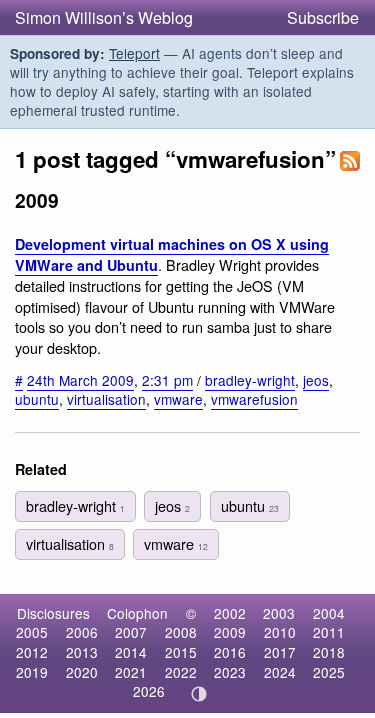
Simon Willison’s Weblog (104, 17)
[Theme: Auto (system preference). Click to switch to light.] (198, 694)
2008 (181, 632)
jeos (316, 380)
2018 (329, 652)
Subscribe (323, 17)
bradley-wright (250, 380)
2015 (181, 652)
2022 (181, 672)
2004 (329, 613)
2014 (131, 652)
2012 (32, 652)
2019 (32, 672)
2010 (280, 632)
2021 (131, 672)
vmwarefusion (254, 399)
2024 (280, 672)
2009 (230, 632)
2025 (329, 672)
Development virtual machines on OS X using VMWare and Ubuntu (172, 254)
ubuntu (37, 399)
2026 (149, 691)
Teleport (134, 53)
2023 (230, 672)
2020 (82, 672)
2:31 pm (167, 380)
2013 (82, 652)
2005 (32, 632)
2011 (329, 632)
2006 (82, 632)
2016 (230, 652)
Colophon (137, 613)
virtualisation (106, 399)
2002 (230, 613)
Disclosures (53, 613)
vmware (178, 399)
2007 (131, 632)
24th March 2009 (80, 380)
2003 (279, 613)
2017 (280, 652)
